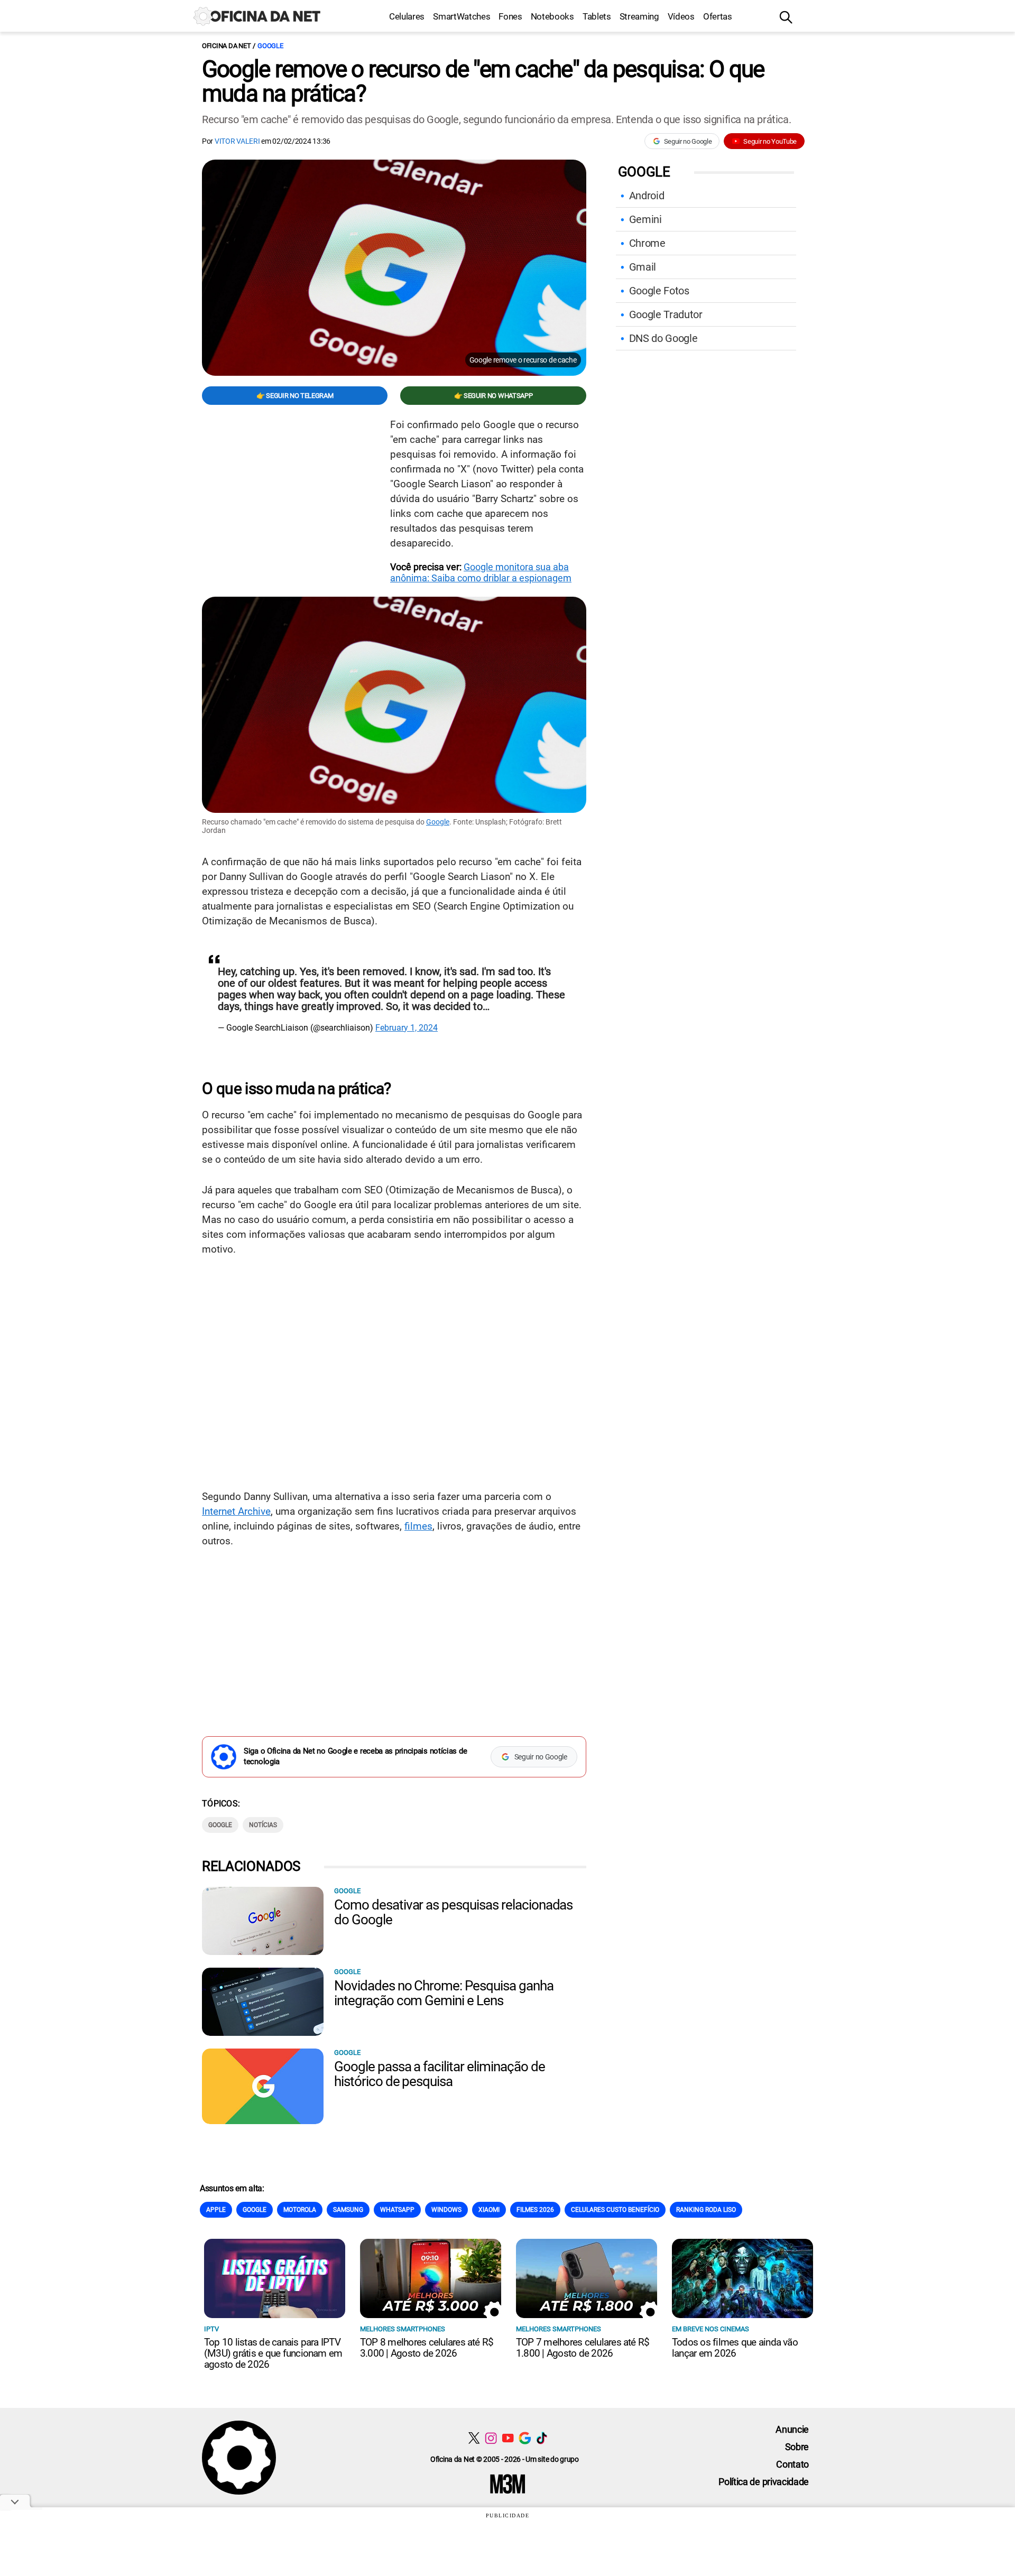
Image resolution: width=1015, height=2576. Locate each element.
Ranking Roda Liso (706, 2210)
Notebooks (552, 16)
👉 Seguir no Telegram (295, 396)
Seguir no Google (688, 141)
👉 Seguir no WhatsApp (493, 396)
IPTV (211, 2329)
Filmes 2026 (535, 2210)
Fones (510, 16)
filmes (418, 1526)
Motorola (300, 2210)
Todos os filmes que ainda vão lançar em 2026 (735, 2348)
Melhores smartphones (403, 2329)
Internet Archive (236, 1511)
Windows (446, 2210)
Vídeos (681, 16)
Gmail (643, 267)
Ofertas (718, 16)
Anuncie (792, 2429)
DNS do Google (663, 338)
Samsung (348, 2210)
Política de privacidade (764, 2482)
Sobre (797, 2447)
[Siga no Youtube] (508, 2438)
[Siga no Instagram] (491, 2438)
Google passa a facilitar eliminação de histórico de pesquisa (439, 2074)
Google (270, 46)
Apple (216, 2210)
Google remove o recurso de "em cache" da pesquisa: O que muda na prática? (483, 81)
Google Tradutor (666, 314)
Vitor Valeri (237, 141)
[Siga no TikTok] (542, 2438)
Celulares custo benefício (615, 2210)
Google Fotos (659, 291)
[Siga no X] (474, 2438)
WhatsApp (397, 2210)
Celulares (407, 16)
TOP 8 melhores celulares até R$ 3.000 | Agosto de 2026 (427, 2348)
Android (647, 196)
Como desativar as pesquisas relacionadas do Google (453, 1912)
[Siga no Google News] (525, 2438)
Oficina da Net (226, 46)
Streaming (639, 16)
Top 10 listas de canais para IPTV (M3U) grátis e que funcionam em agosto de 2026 (273, 2353)
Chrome (647, 243)
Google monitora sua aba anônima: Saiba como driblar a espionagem (481, 572)
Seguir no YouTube (770, 141)
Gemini (645, 219)
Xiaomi (489, 2210)
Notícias (263, 1825)
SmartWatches (462, 16)
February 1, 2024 (407, 1028)
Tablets (597, 16)
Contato (792, 2464)
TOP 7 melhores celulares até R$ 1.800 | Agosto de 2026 (583, 2348)
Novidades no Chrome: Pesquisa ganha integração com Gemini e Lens (444, 1993)
